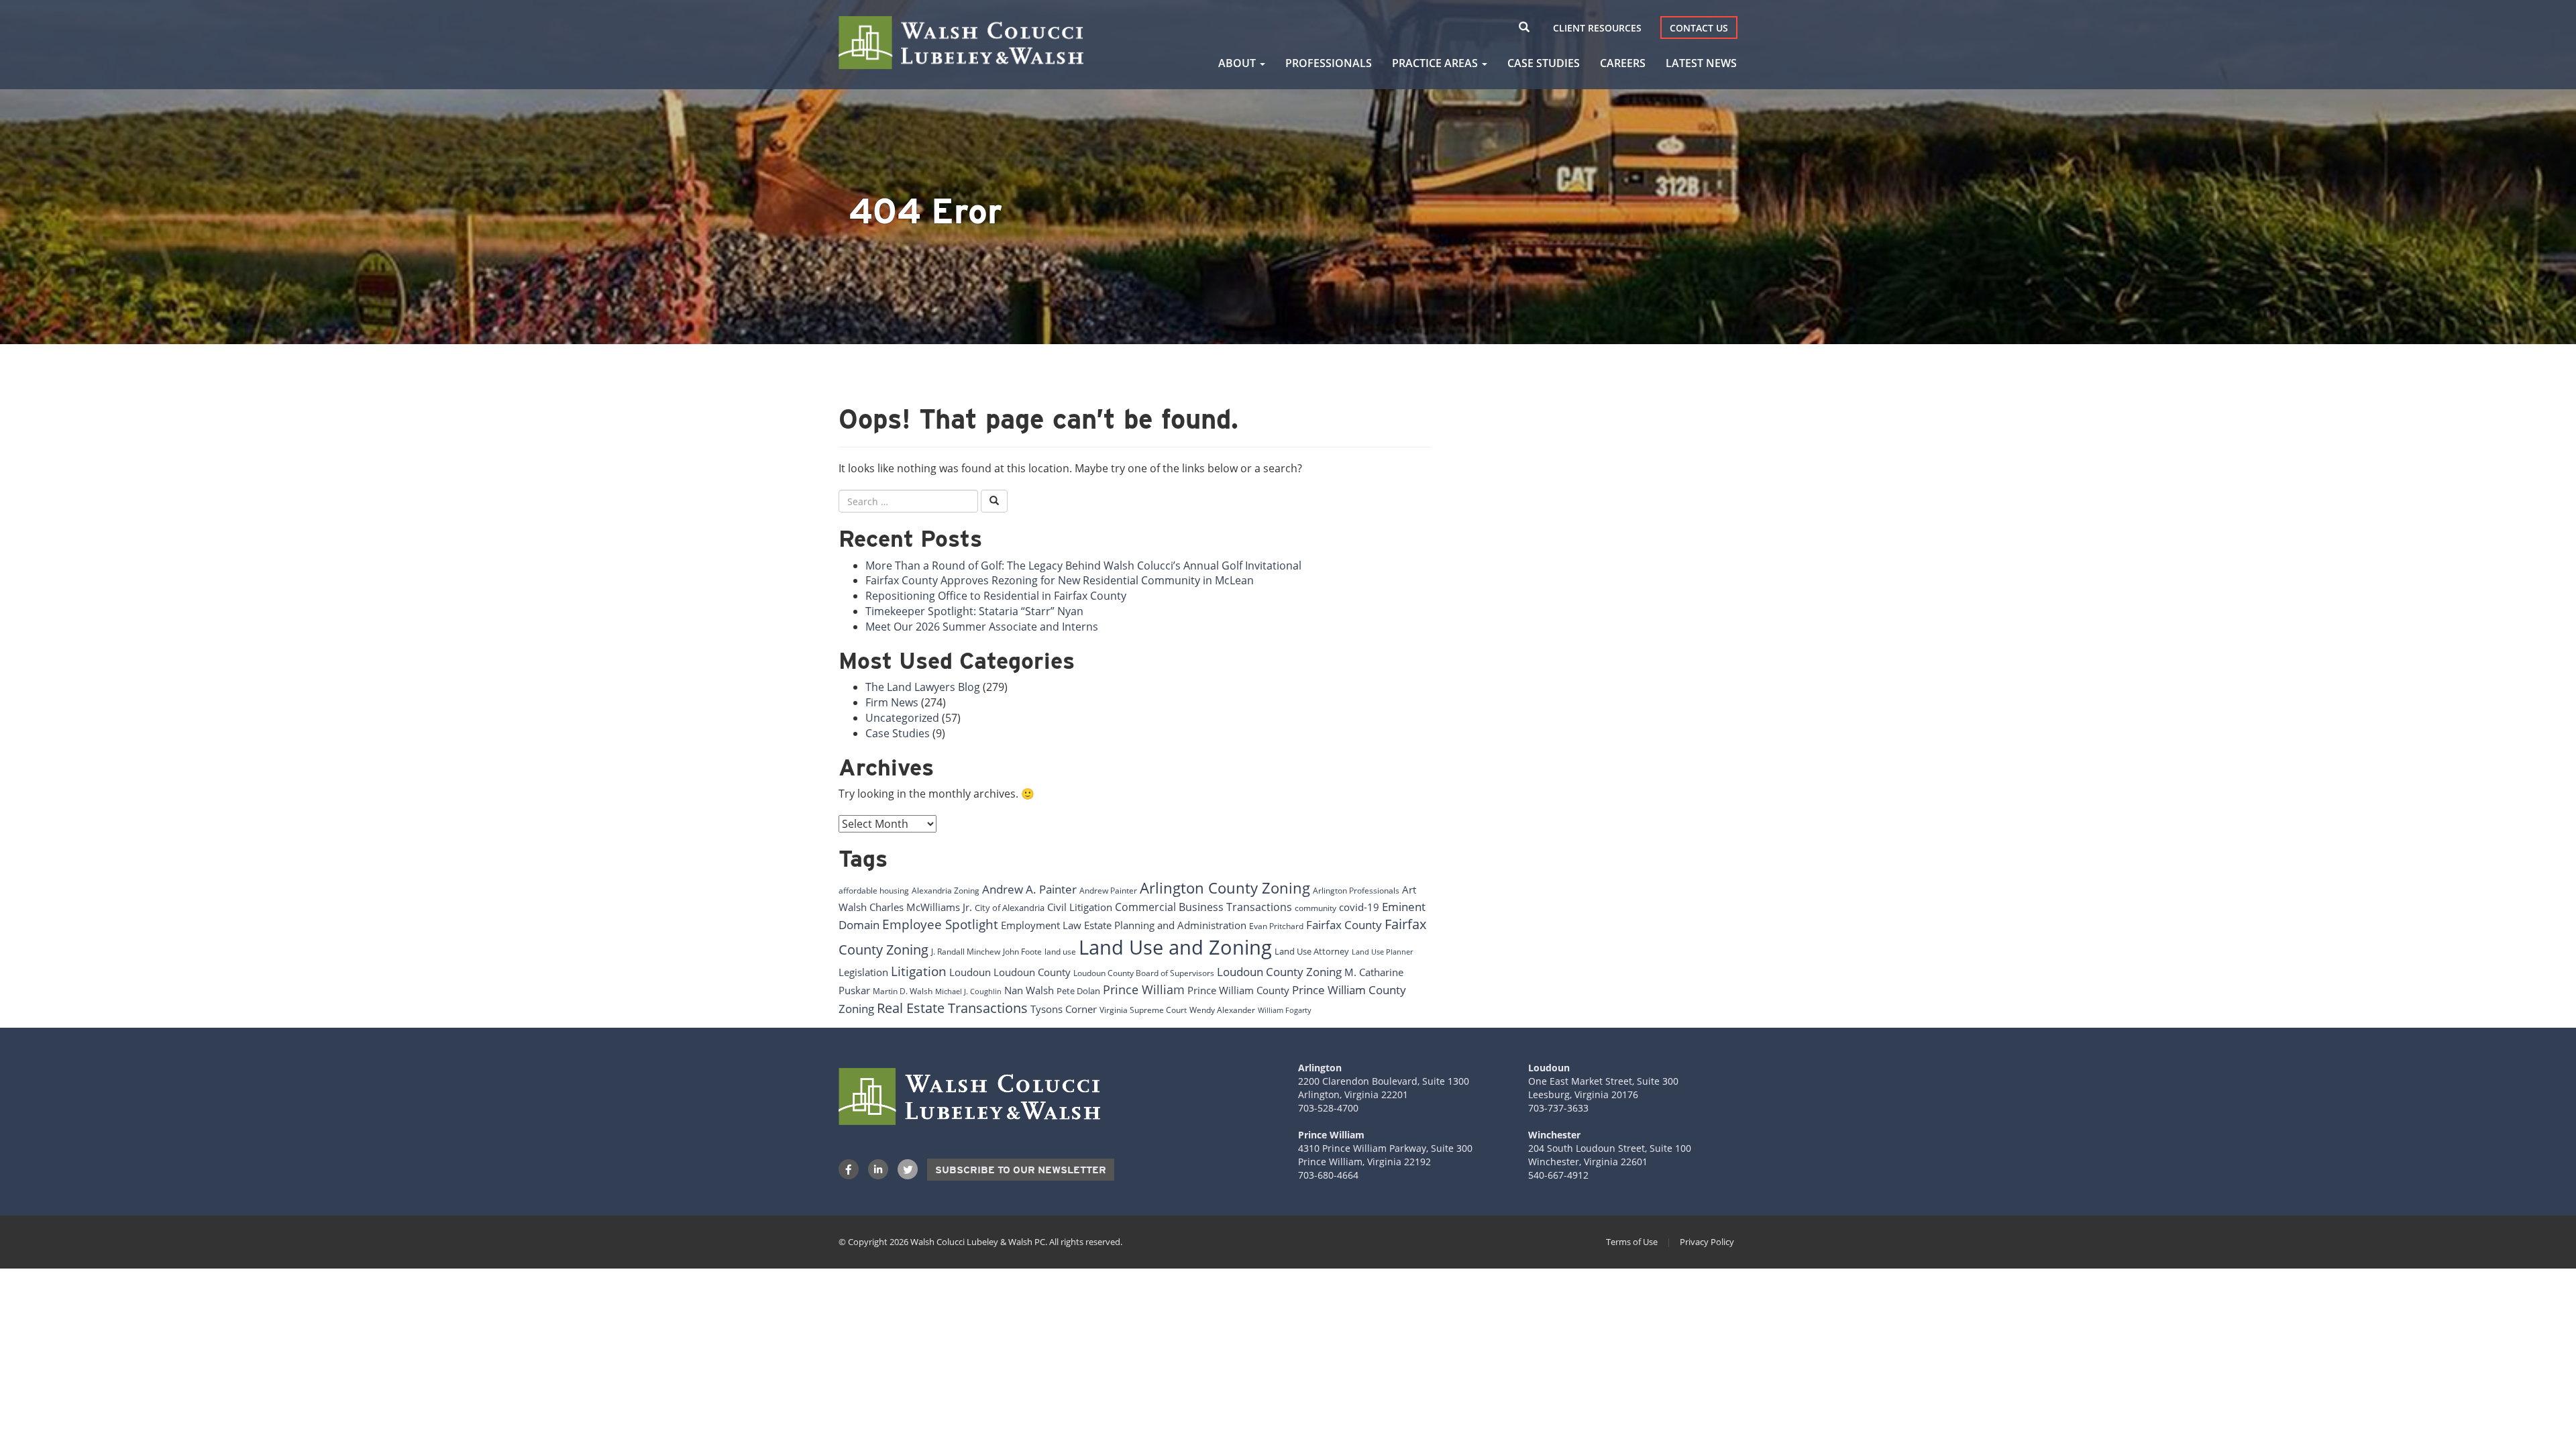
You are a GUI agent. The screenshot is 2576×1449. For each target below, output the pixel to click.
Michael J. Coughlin (968, 991)
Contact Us (1699, 28)
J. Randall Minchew (966, 952)
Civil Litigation (1080, 907)
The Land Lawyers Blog (923, 687)
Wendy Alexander (1222, 1010)
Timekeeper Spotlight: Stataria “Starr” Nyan (974, 611)
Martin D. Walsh (903, 991)
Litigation (919, 971)
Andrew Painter (1108, 891)
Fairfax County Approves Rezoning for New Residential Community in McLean (1060, 580)
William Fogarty (1285, 1010)
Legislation (863, 972)
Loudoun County (1032, 972)
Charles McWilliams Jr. (921, 907)
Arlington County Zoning (1225, 888)
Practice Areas (1436, 63)
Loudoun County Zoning (1279, 971)
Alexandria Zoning (946, 891)
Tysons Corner (1064, 1009)
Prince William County (1238, 990)
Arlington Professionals (1356, 891)
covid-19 (1359, 907)
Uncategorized (902, 718)
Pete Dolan (1078, 991)
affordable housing (874, 891)
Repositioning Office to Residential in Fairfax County (996, 596)
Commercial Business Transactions (1203, 907)
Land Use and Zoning (1175, 947)
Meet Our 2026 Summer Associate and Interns (982, 627)
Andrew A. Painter (1029, 889)
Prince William (1144, 989)
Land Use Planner (1382, 952)
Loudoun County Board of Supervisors (1144, 973)
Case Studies (1544, 63)
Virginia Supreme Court (1143, 1010)
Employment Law (1041, 925)
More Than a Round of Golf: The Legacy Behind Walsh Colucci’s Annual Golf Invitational (1083, 566)
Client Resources (1597, 28)
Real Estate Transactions (952, 1008)
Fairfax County (1344, 924)
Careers (1623, 63)
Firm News (892, 702)
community (1316, 908)
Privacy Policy (1707, 1242)
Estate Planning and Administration (1165, 925)
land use (1060, 952)
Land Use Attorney (1312, 951)
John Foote (1022, 952)
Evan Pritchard (1276, 926)
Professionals (1329, 63)
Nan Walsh (1029, 990)
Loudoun (970, 972)
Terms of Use (1632, 1242)
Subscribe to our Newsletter (1021, 1170)
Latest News (1701, 63)
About (1238, 63)
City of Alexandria (1010, 908)
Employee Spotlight (940, 924)
